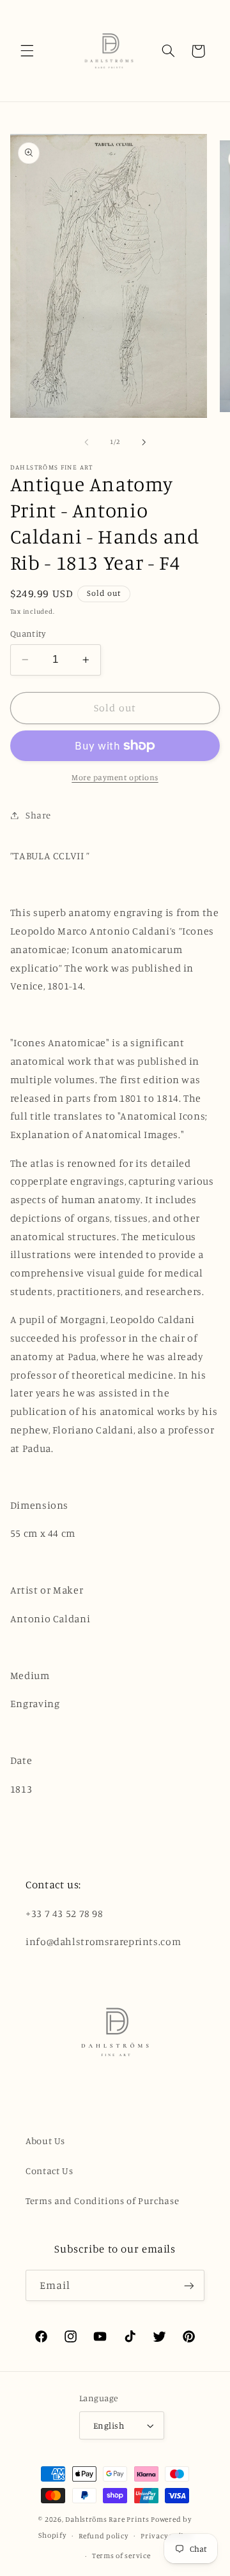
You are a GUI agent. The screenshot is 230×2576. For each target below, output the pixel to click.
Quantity (28, 633)
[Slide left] (86, 442)
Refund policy (103, 2536)
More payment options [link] (115, 777)
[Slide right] (144, 442)
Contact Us (49, 2171)
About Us (45, 2141)
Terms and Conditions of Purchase (102, 2201)
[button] (27, 51)
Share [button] (38, 815)
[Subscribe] (189, 2285)
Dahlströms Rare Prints (107, 2519)
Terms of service (121, 2556)
